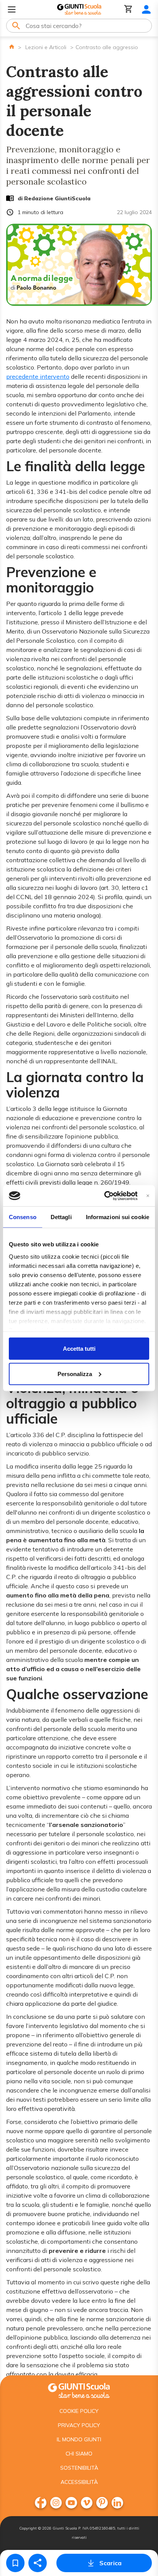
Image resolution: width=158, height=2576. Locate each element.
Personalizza (75, 1374)
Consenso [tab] (23, 1217)
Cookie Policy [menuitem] (79, 2411)
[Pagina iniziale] (12, 47)
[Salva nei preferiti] (15, 2563)
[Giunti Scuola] (79, 9)
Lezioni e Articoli (46, 47)
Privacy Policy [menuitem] (79, 2425)
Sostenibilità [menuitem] (79, 2468)
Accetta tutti (79, 1349)
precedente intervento (38, 376)
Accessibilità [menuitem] (79, 2482)
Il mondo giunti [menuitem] (79, 2439)
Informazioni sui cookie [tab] (118, 1217)
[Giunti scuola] (79, 2390)
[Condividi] (38, 2563)
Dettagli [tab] (61, 1217)
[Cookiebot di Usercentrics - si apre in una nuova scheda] (105, 1196)
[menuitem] (41, 2503)
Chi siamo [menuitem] (79, 2454)
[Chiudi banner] (148, 1196)
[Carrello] (128, 9)
